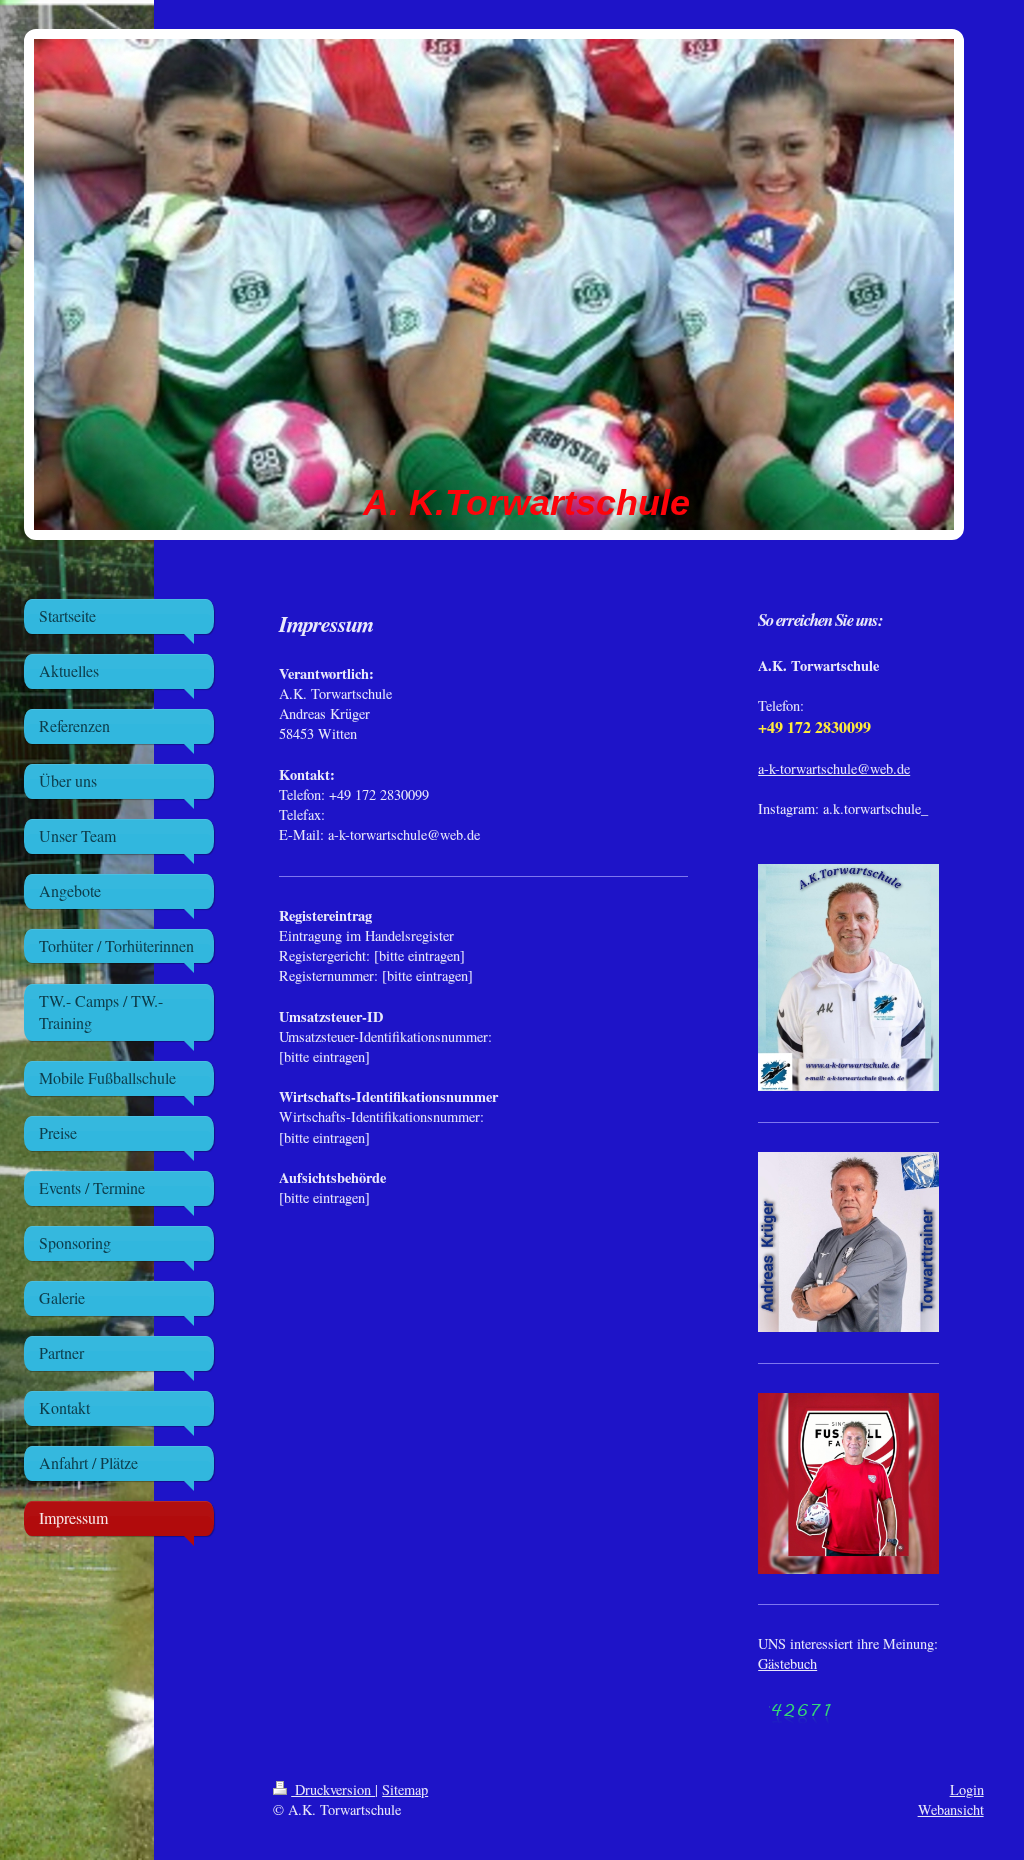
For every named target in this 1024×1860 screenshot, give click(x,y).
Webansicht (951, 1809)
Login (967, 1789)
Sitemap (405, 1789)
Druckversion (333, 1789)
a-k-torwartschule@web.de (834, 768)
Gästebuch (787, 1663)
